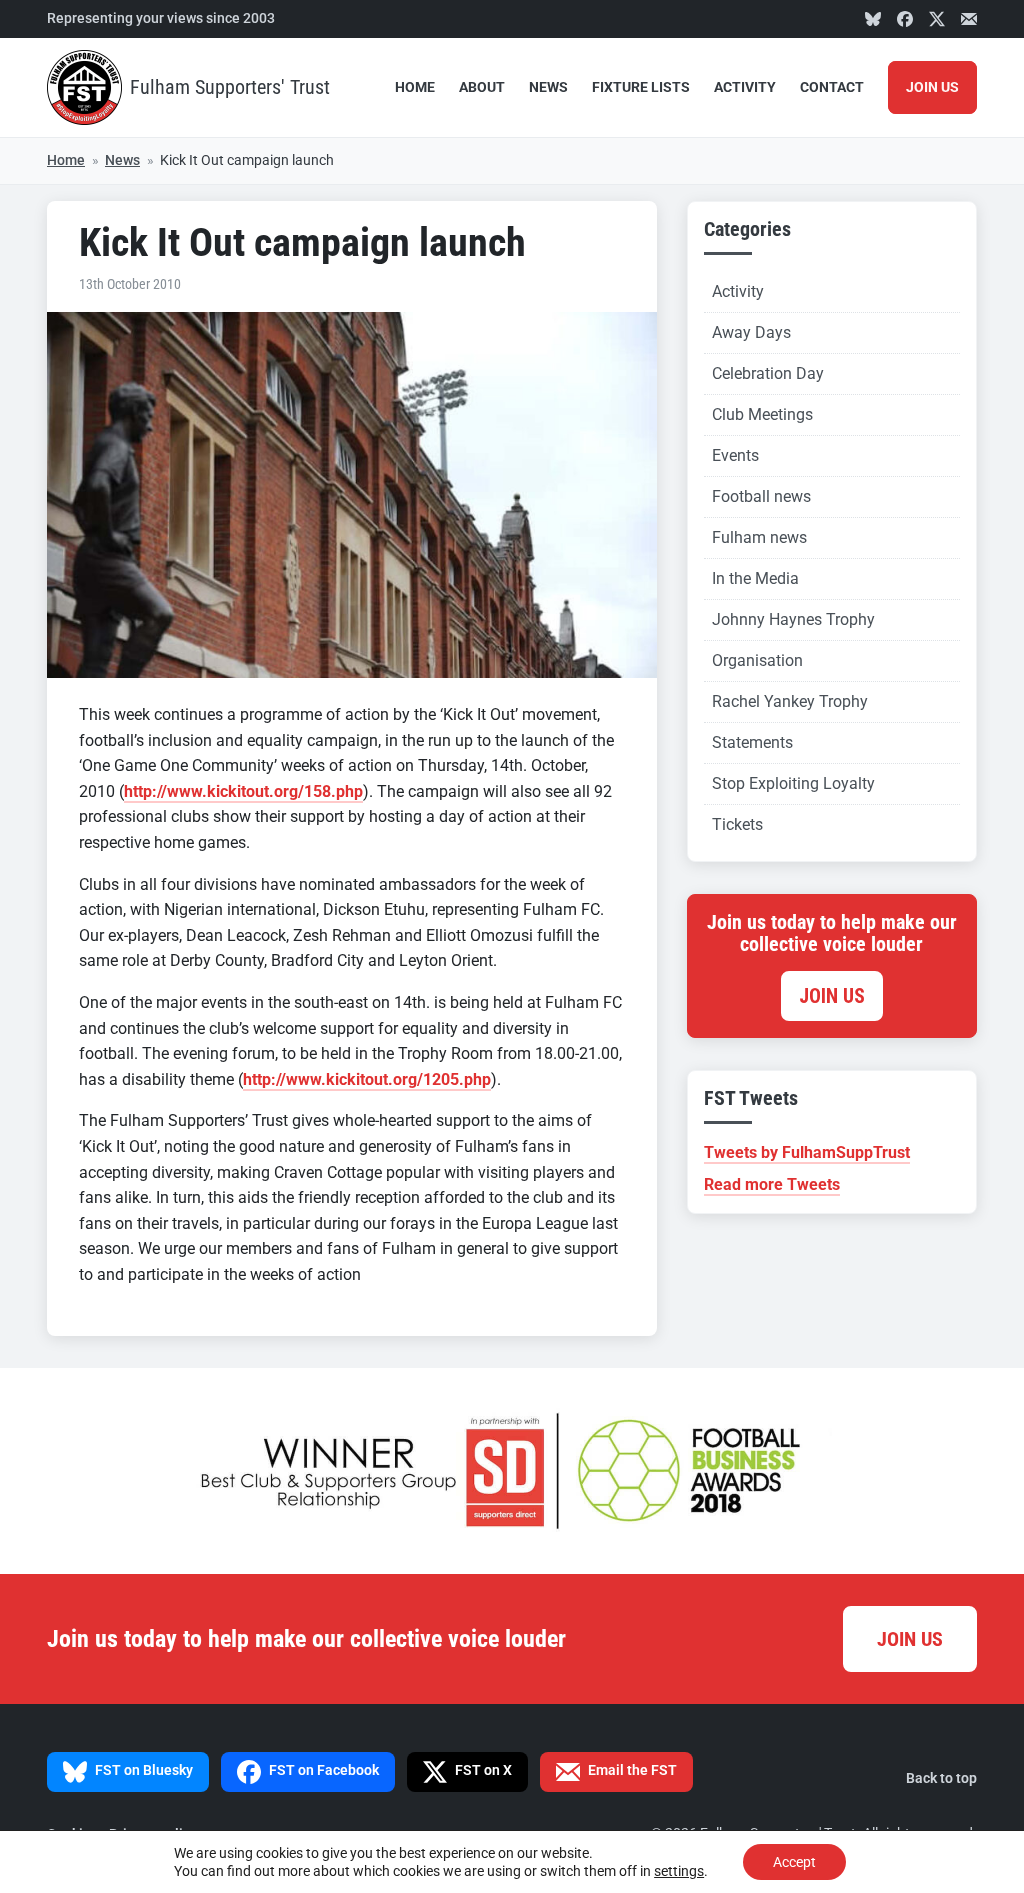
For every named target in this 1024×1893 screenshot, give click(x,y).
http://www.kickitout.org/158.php (243, 791)
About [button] (482, 87)
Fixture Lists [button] (641, 87)
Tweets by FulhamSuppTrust (807, 1152)
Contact (832, 87)
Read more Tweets (772, 1184)
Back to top (941, 1778)
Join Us (932, 87)
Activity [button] (745, 87)
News (548, 87)
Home (415, 87)
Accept (794, 1862)
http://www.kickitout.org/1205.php (367, 1079)
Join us (832, 996)
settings (679, 1871)
